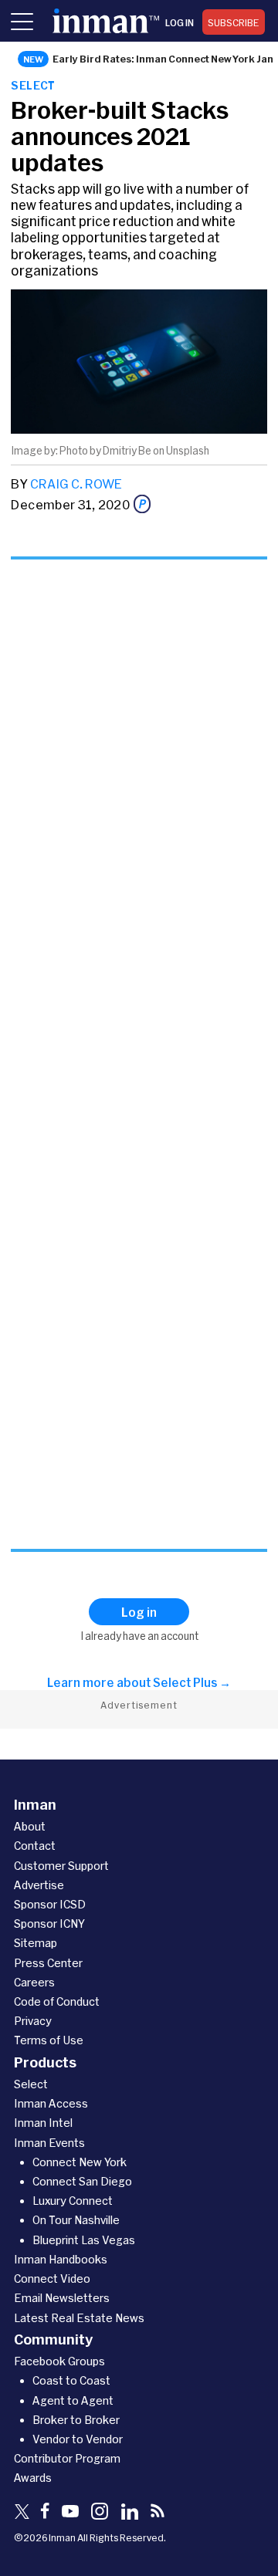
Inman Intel (43, 2123)
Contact (35, 1846)
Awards (33, 2478)
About (30, 1826)
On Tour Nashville (76, 2220)
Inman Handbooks (61, 2259)
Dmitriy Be (127, 451)
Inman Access (51, 2103)
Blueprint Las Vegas (84, 2240)
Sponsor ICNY (49, 1924)
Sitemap (36, 1943)
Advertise (39, 1885)
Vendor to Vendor (78, 2439)
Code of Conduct (57, 2001)
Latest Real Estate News (79, 2318)
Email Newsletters (62, 2298)
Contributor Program (67, 2458)
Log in (180, 22)
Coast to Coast (71, 2380)
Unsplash (188, 451)
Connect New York (80, 2162)
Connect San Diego (82, 2181)
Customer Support (61, 1866)
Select (33, 85)
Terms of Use (49, 2040)
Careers (34, 1982)
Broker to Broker (76, 2420)
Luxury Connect (73, 2201)
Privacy (33, 2021)
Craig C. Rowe (76, 483)
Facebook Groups (59, 2361)
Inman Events (49, 2143)
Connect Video (52, 2279)
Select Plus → (192, 1682)
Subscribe (234, 22)
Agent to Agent (73, 2400)
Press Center (48, 1963)
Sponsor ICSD (50, 1904)
